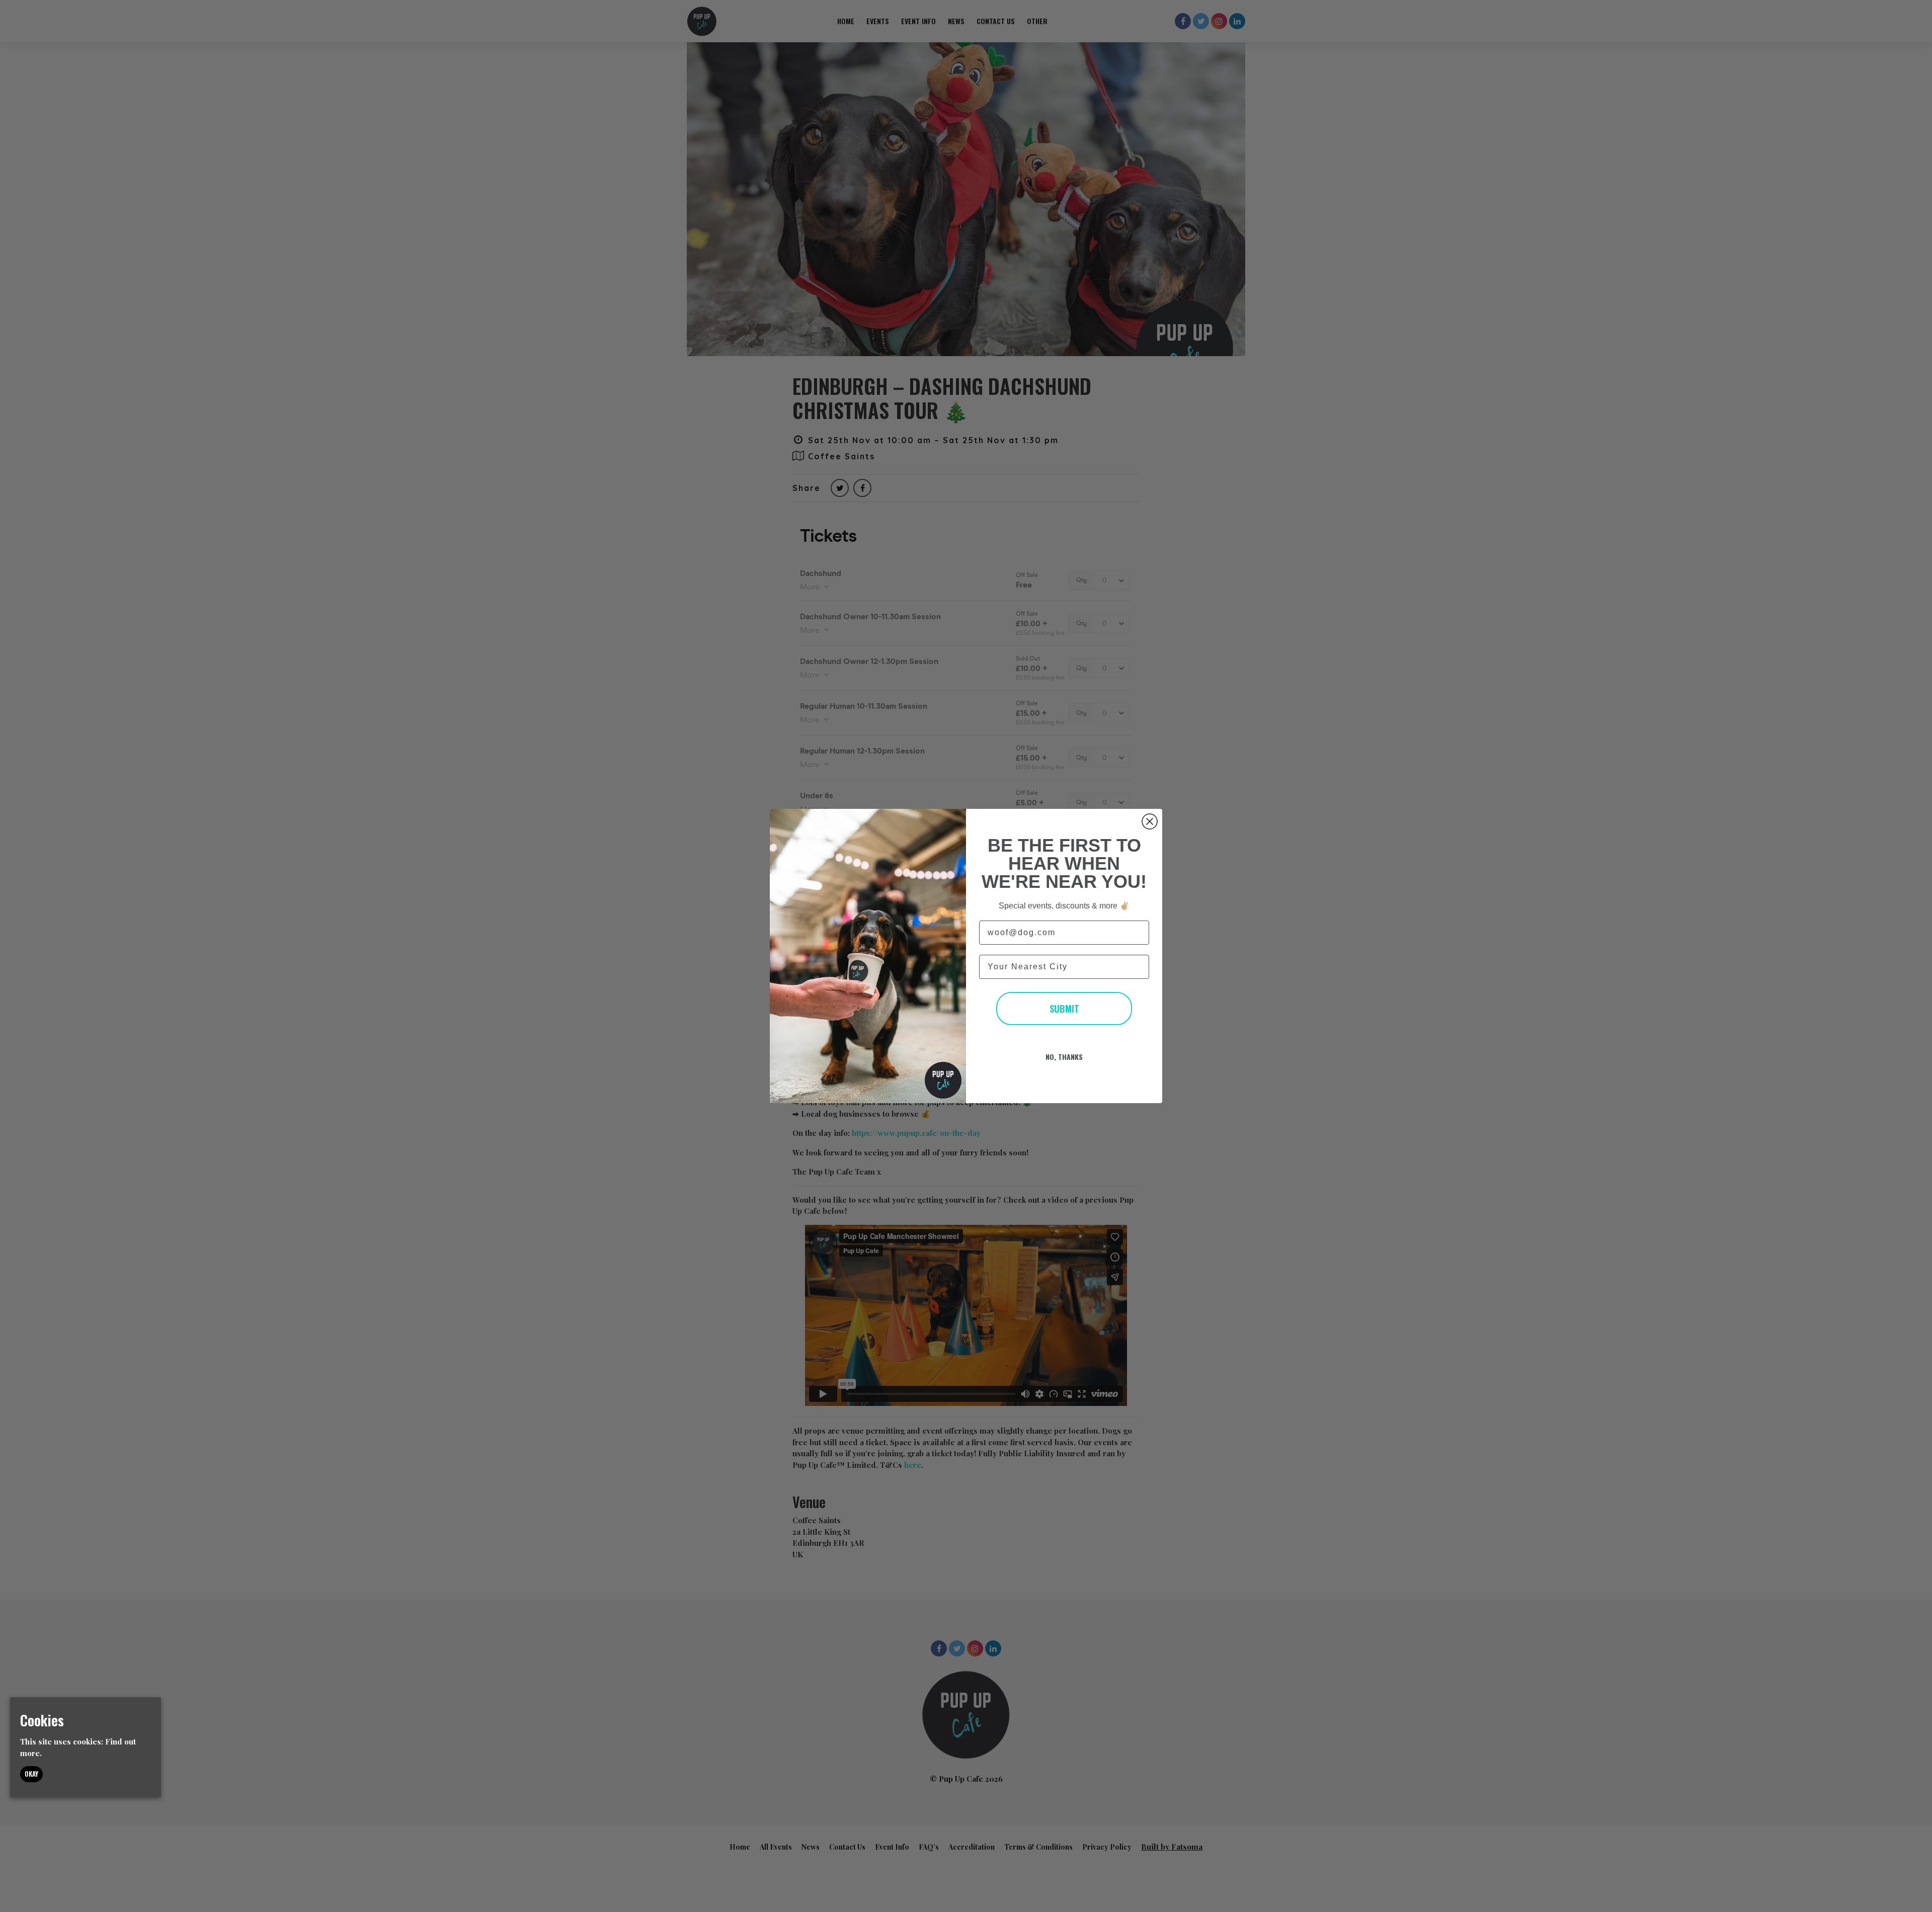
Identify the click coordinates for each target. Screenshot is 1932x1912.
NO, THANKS (1064, 1057)
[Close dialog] (1150, 821)
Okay (31, 1774)
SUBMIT (1064, 1009)
